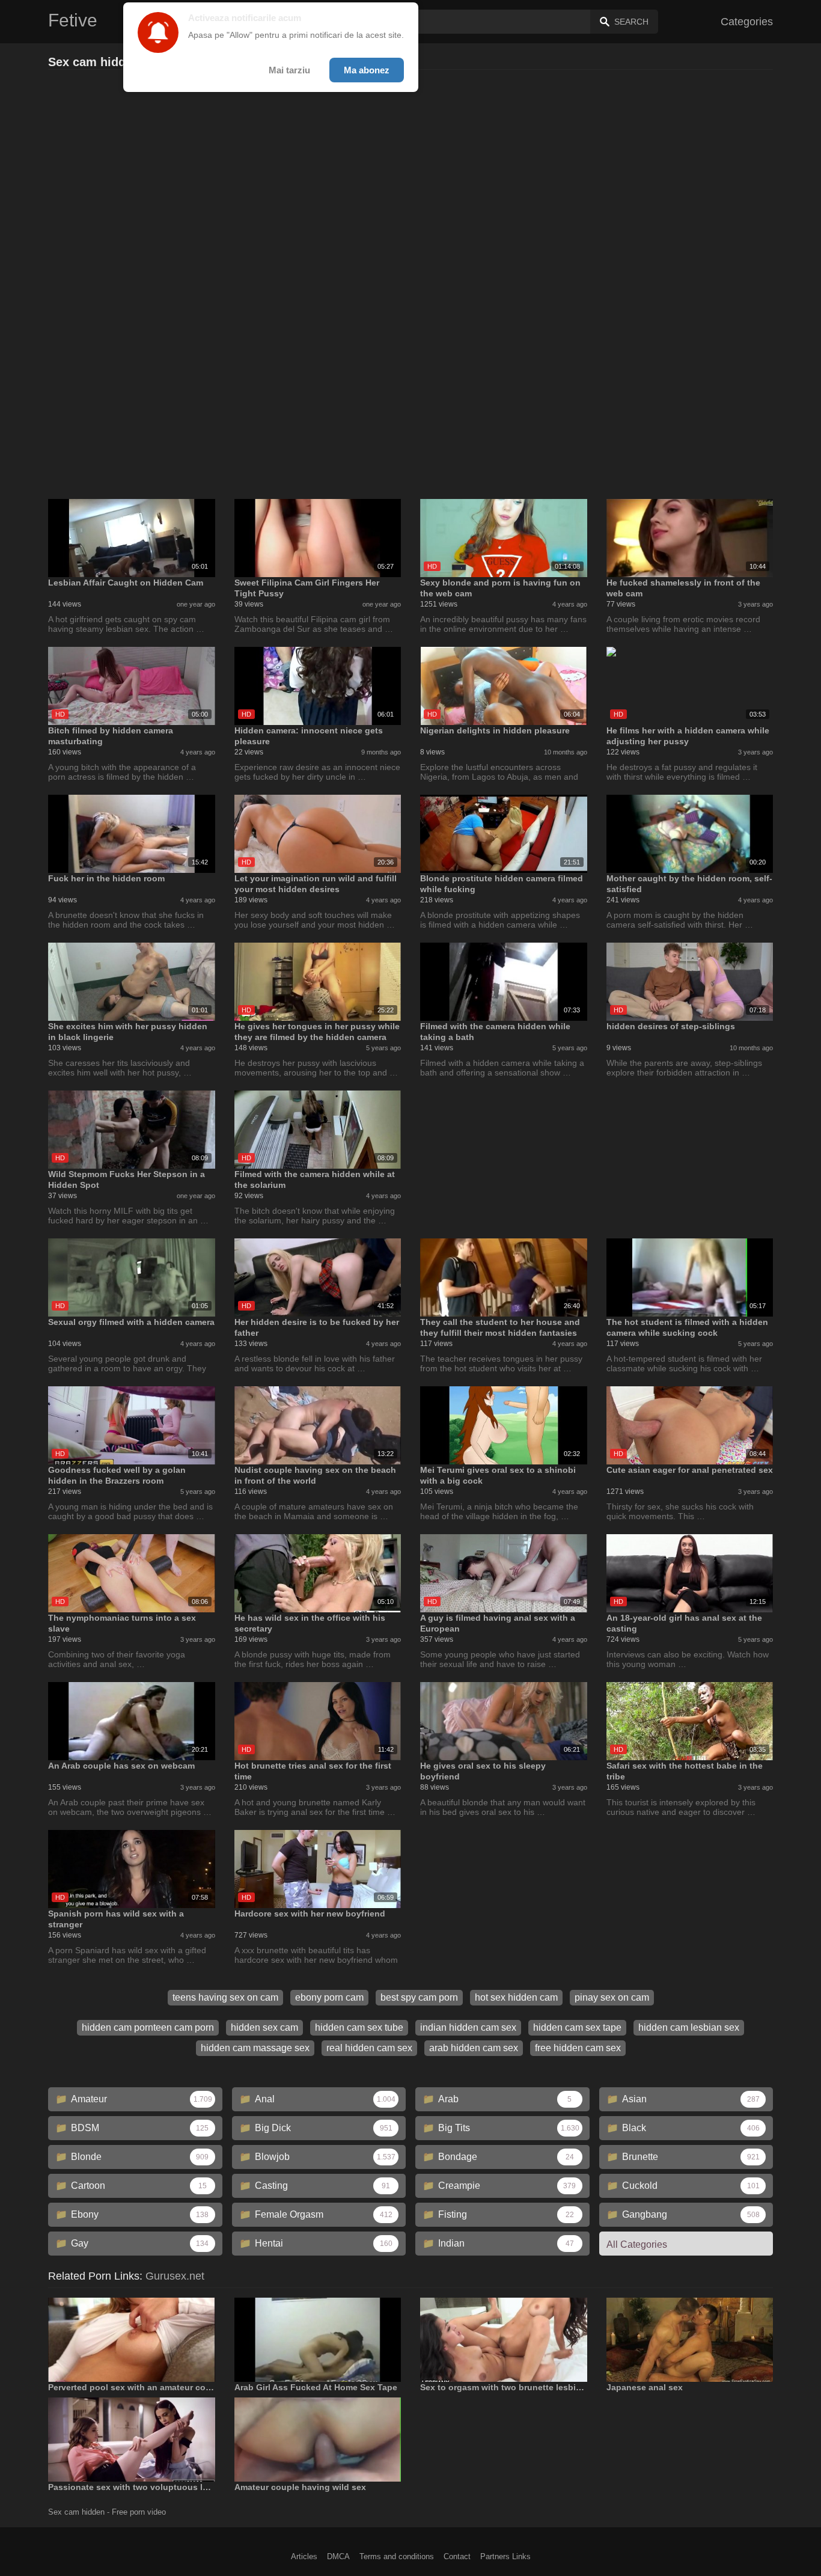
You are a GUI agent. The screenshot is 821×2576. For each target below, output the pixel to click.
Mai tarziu (289, 70)
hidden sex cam (264, 2027)
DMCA (338, 2556)
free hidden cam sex (578, 2048)
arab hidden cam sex (474, 2048)
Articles (304, 2556)
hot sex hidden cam (516, 1997)
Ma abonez (367, 70)
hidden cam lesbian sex (689, 2027)
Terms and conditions (397, 2556)
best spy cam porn (419, 1997)
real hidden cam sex (369, 2048)
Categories (747, 22)
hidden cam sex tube (359, 2027)
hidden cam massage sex (255, 2048)
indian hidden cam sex (468, 2027)
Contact (457, 2556)
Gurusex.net (175, 2276)
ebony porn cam (329, 1997)
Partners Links (505, 2556)
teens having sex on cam (225, 1997)
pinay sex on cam (612, 1997)
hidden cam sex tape (577, 2027)
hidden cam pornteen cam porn (148, 2027)
